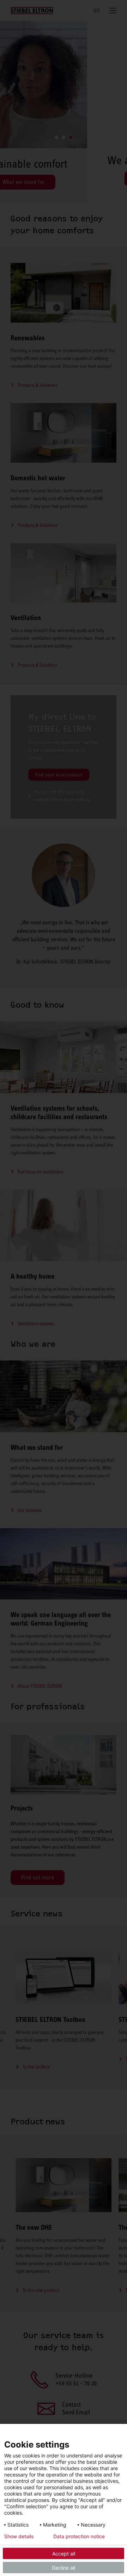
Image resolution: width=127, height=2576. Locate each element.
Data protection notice (79, 2536)
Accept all (64, 2554)
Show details (19, 2536)
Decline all (64, 2568)
